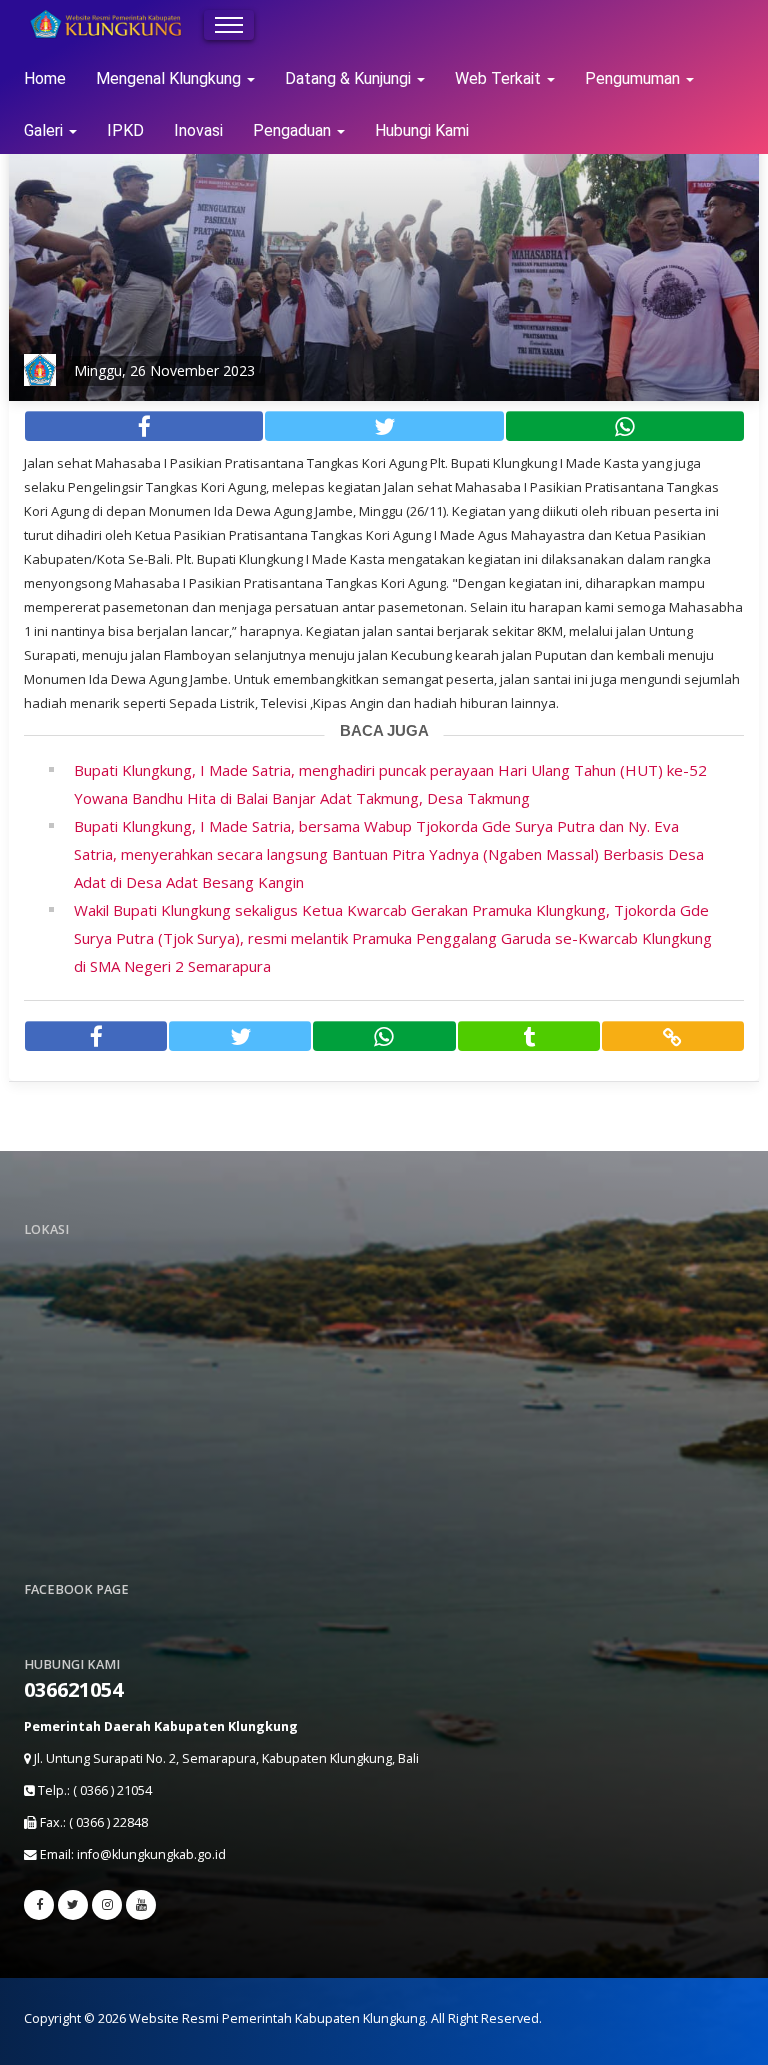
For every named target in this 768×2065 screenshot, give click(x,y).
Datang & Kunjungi (350, 78)
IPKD (125, 130)
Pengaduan (294, 130)
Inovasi (198, 130)
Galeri (45, 130)
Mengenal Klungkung (170, 78)
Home (45, 78)
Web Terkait (500, 78)
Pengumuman (634, 78)
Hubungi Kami (422, 130)
